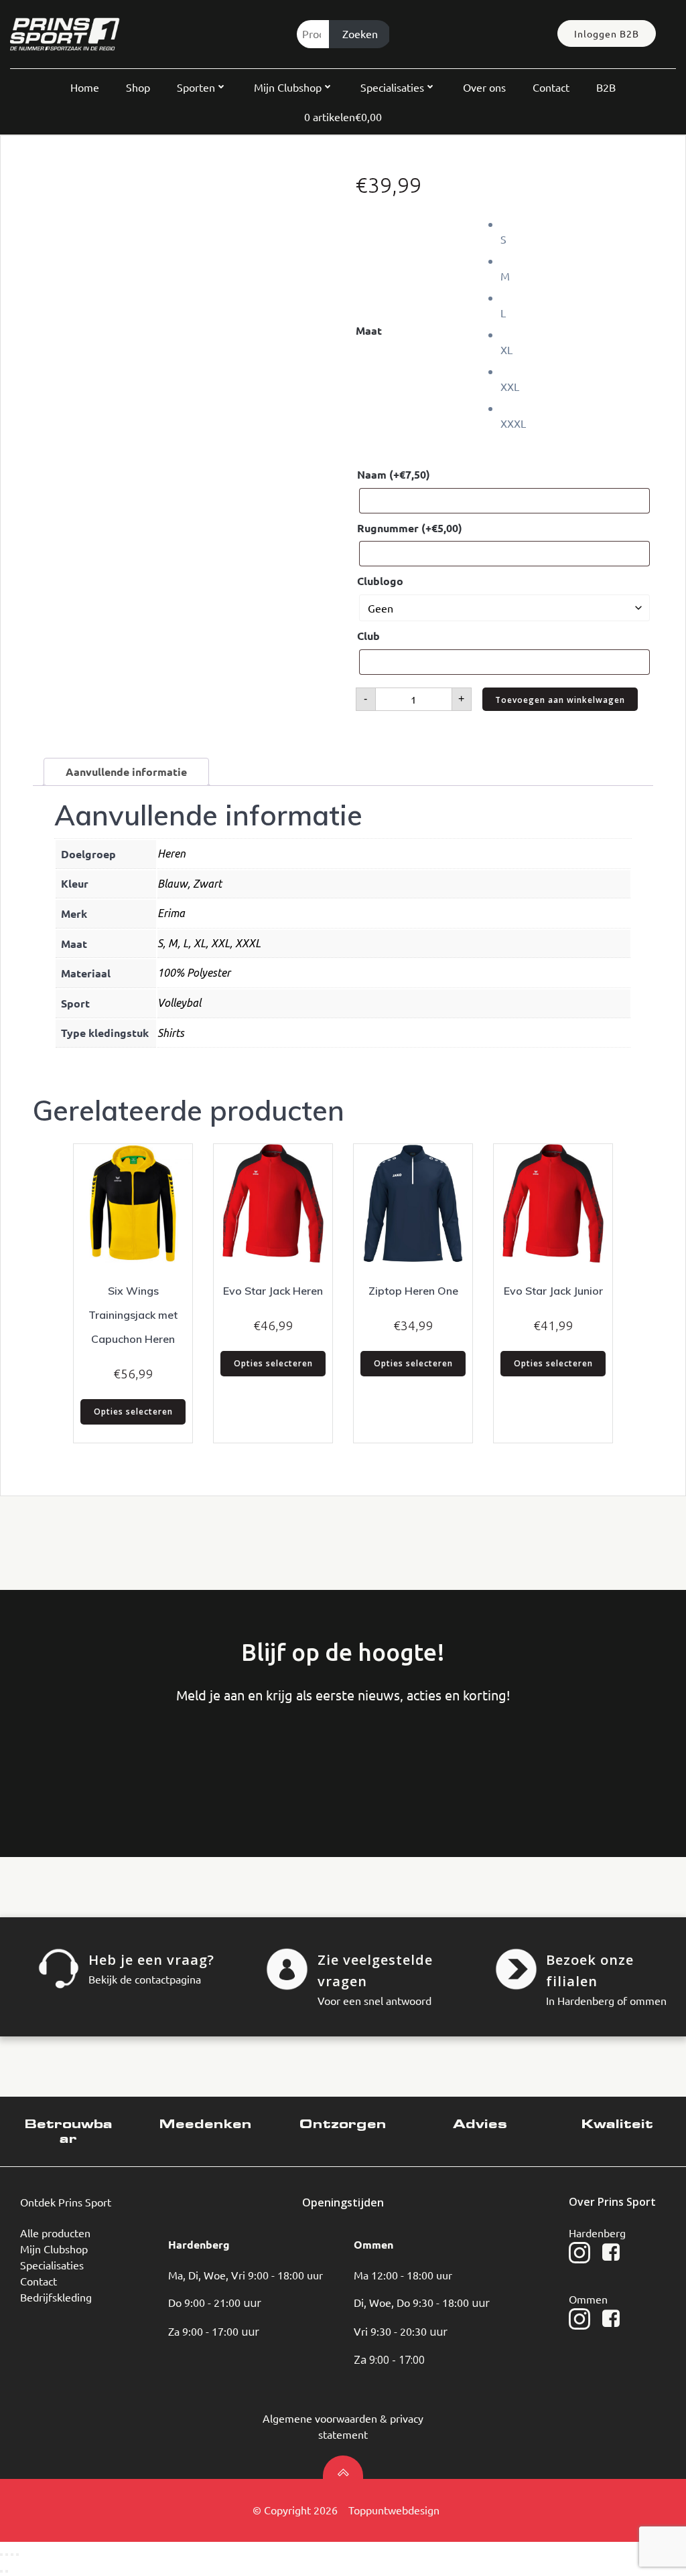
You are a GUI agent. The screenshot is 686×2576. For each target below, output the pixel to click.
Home (85, 87)
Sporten (196, 87)
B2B (606, 87)
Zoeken (360, 33)
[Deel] (12, 2555)
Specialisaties (392, 87)
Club (368, 636)
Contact (551, 87)
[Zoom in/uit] (1, 2555)
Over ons (484, 87)
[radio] (577, 231)
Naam (394, 474)
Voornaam (64, 1759)
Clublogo (380, 581)
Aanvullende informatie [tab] (126, 772)
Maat (369, 330)
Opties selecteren (133, 1412)
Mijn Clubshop (288, 87)
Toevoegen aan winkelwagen (560, 700)
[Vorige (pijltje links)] (1, 2571)
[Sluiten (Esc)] (17, 2555)
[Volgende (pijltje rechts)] (7, 2571)
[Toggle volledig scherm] (7, 2555)
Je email (266, 1759)
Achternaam (165, 1759)
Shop (138, 87)
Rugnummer (410, 528)
